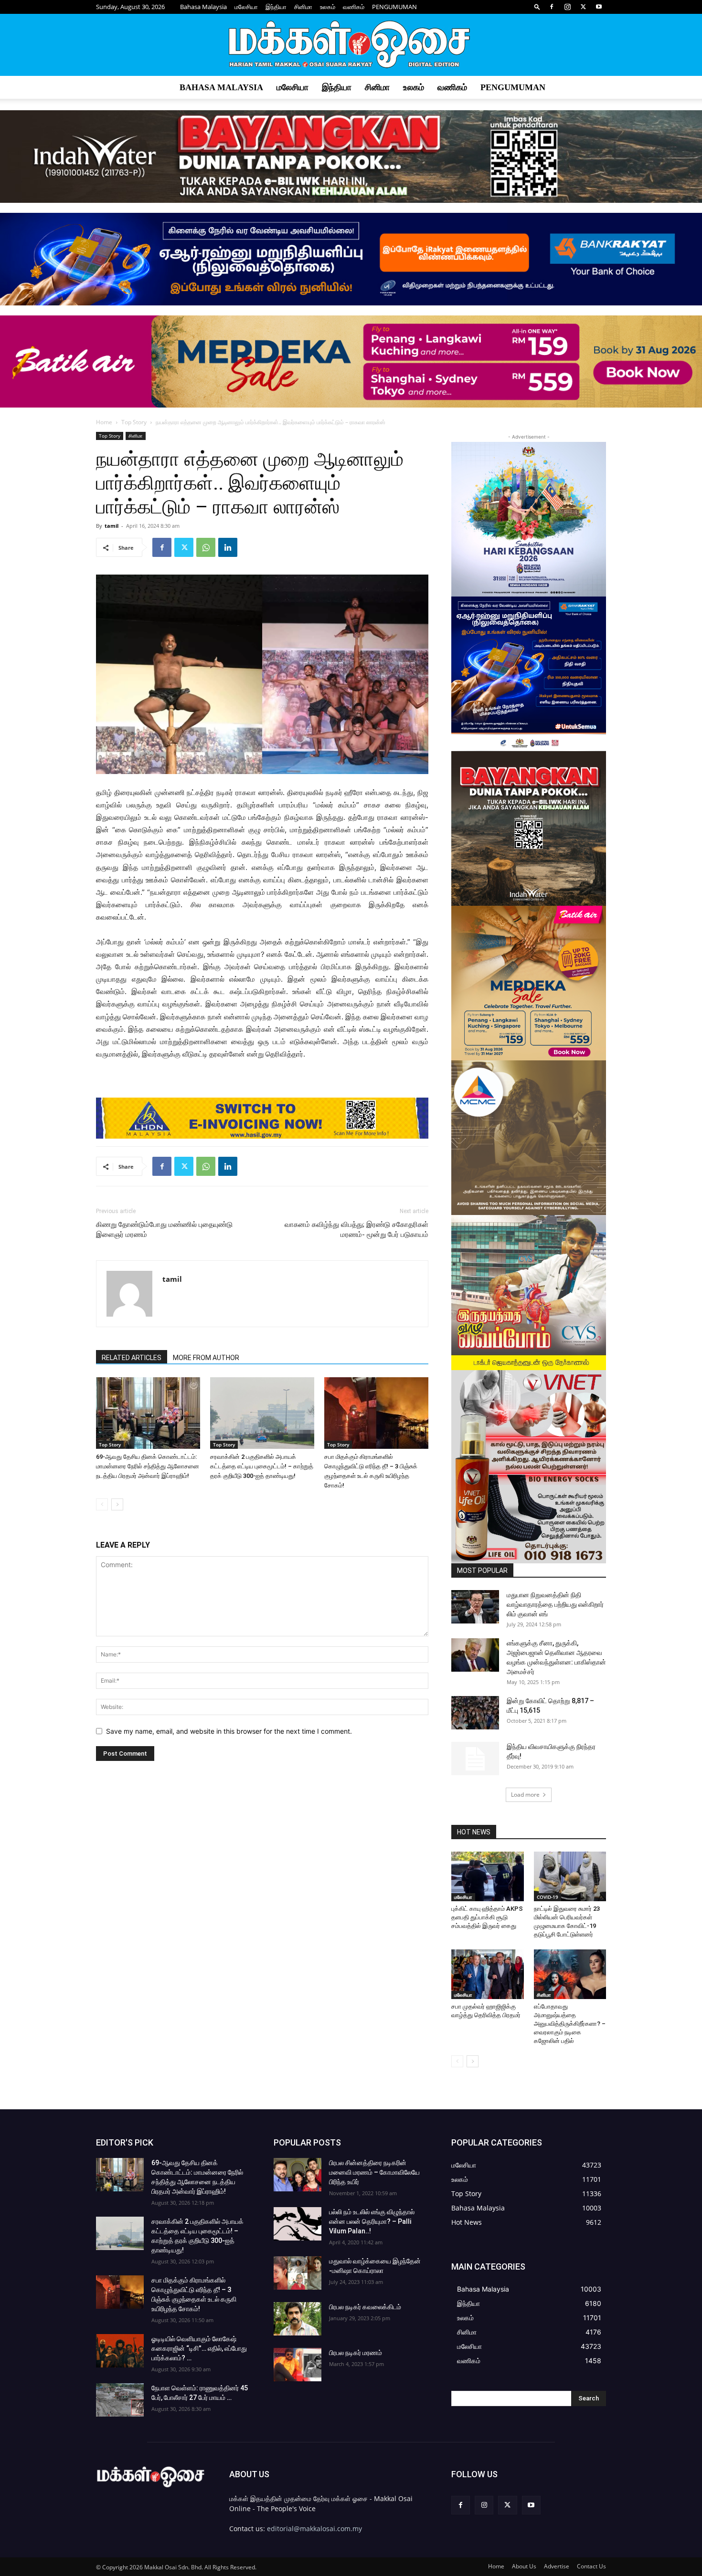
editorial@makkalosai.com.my (314, 2529)
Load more (525, 1795)
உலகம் (328, 7)
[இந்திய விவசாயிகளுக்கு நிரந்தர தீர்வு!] (475, 1759)
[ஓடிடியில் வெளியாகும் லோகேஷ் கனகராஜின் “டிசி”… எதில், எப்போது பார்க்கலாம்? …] (120, 2351)
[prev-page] (102, 1504)
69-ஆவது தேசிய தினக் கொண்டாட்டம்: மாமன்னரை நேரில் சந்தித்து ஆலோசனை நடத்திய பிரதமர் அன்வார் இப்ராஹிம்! (148, 1466)
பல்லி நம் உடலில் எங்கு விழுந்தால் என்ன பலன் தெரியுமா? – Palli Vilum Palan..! (372, 2221)
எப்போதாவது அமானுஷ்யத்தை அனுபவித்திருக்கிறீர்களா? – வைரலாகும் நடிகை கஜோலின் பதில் (570, 2024)
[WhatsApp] (206, 547)
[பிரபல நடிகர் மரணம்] (298, 2365)
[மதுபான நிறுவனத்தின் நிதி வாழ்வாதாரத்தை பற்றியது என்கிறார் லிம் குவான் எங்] (475, 1607)
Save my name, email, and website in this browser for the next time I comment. (229, 1731)
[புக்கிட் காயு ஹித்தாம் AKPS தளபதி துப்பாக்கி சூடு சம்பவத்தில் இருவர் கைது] (488, 1876)
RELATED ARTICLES (132, 1358)
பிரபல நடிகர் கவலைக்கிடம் (365, 2307)
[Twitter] (583, 7)
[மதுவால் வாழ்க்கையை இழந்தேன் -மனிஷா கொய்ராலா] (298, 2273)
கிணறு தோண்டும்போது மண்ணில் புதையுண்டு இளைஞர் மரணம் (164, 1230)
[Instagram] (567, 7)
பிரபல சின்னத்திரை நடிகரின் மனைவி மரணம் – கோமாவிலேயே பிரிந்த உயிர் (374, 2172)
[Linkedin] (228, 547)
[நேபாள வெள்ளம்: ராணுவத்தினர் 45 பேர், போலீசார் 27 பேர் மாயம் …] (120, 2400)
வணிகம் (354, 7)
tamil (112, 526)
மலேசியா (246, 7)
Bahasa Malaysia (203, 7)
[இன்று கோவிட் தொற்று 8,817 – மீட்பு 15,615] (475, 1713)
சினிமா (303, 7)
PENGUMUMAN (394, 7)
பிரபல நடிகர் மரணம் (356, 2353)
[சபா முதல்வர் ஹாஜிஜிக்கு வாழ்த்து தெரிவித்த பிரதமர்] (488, 1974)
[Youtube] (599, 7)
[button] (537, 6)
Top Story (134, 422)
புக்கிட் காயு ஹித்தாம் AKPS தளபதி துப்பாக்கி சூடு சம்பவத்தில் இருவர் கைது (487, 1917)
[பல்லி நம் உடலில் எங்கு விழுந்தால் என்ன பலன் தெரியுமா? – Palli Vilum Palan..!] (298, 2224)
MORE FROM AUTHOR (206, 1358)
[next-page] (117, 1504)
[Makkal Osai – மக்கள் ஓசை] (351, 45)
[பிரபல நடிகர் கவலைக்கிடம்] (298, 2319)
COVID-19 (548, 1897)
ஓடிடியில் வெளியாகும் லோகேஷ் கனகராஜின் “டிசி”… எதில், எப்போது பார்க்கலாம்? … (199, 2348)
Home (104, 422)
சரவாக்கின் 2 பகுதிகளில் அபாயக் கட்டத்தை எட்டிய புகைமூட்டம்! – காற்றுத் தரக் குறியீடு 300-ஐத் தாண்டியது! (262, 1466)
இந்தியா (276, 7)
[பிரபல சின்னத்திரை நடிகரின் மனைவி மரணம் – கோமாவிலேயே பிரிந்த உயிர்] (298, 2175)
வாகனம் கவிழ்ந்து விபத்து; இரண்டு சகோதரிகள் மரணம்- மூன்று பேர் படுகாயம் (356, 1230)
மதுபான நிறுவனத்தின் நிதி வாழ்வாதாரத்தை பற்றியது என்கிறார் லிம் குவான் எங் (555, 1604)
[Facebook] (552, 7)
